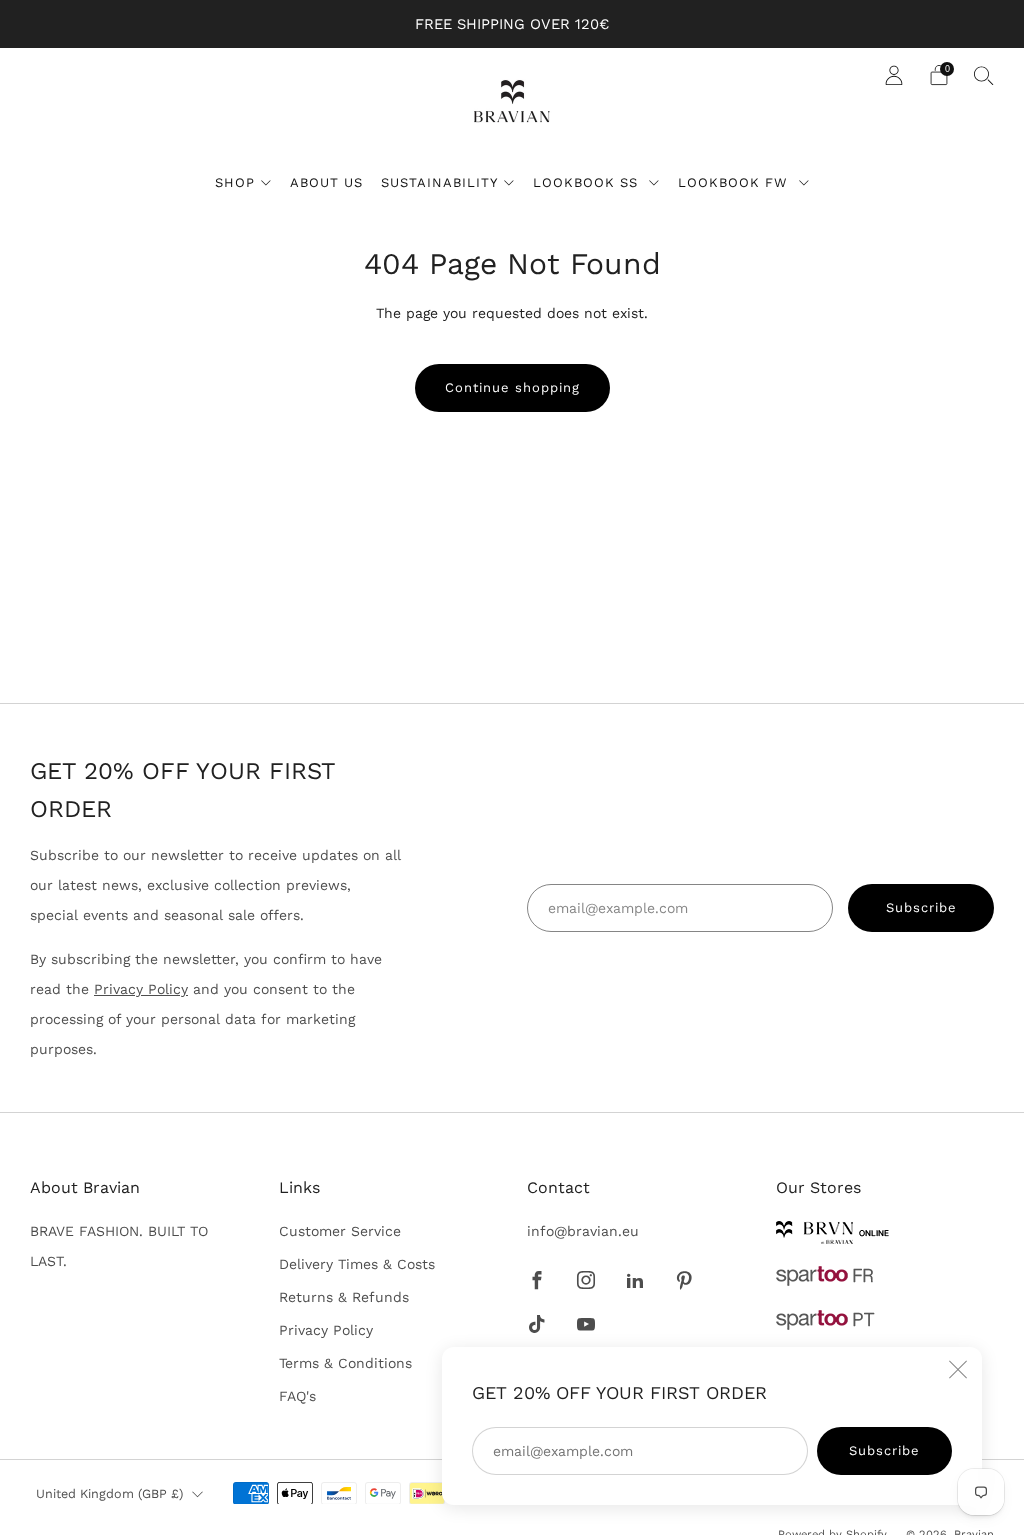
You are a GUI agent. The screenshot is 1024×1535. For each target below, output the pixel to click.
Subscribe (884, 1450)
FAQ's (297, 1396)
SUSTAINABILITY (439, 182)
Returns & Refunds (344, 1297)
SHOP (235, 182)
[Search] (984, 75)
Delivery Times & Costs (357, 1264)
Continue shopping (512, 387)
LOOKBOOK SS (588, 182)
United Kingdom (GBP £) (109, 1493)
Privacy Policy (141, 989)
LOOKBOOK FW (735, 182)
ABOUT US (326, 182)
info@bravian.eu (583, 1231)
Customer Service (340, 1231)
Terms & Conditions (345, 1363)
